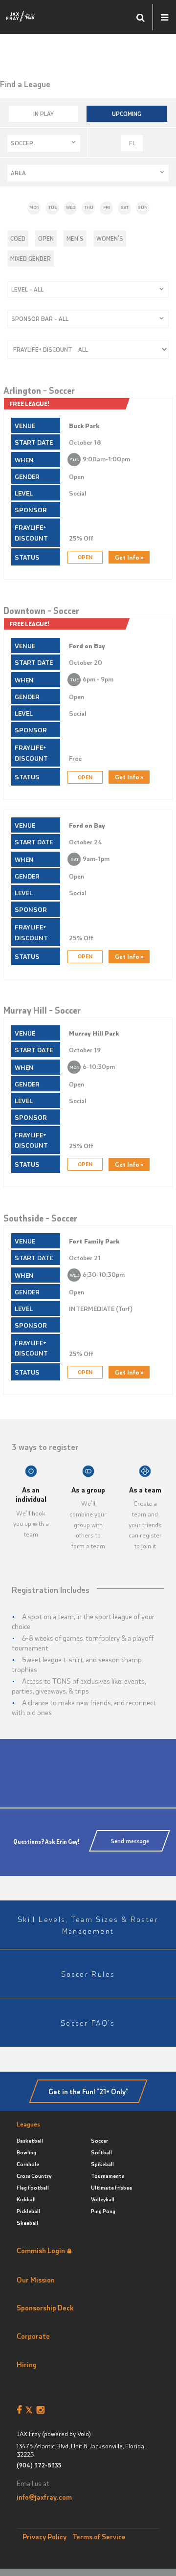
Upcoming (127, 113)
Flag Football (33, 2187)
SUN (143, 207)
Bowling (26, 2152)
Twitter (31, 2410)
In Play (44, 113)
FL (132, 143)
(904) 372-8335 (39, 2465)
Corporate (33, 2336)
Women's (110, 238)
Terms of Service (99, 2536)
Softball (101, 2152)
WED (71, 207)
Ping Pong (103, 2211)
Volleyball (103, 2199)
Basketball (30, 2140)
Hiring (27, 2364)
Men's (75, 238)
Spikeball (102, 2164)
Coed (18, 238)
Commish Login (41, 2250)
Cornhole (28, 2164)
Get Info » (129, 557)
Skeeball (27, 2223)
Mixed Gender (31, 258)
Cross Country (34, 2176)
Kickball (26, 2199)
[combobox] (44, 143)
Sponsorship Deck (45, 2307)
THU (89, 207)
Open (46, 238)
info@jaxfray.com (44, 2497)
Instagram (42, 2410)
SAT (125, 207)
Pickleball (28, 2211)
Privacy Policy (44, 2536)
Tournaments (108, 2176)
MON (34, 207)
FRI (107, 207)
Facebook (21, 2410)
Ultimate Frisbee (111, 2187)
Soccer (99, 2140)
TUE (53, 207)
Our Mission (36, 2280)
